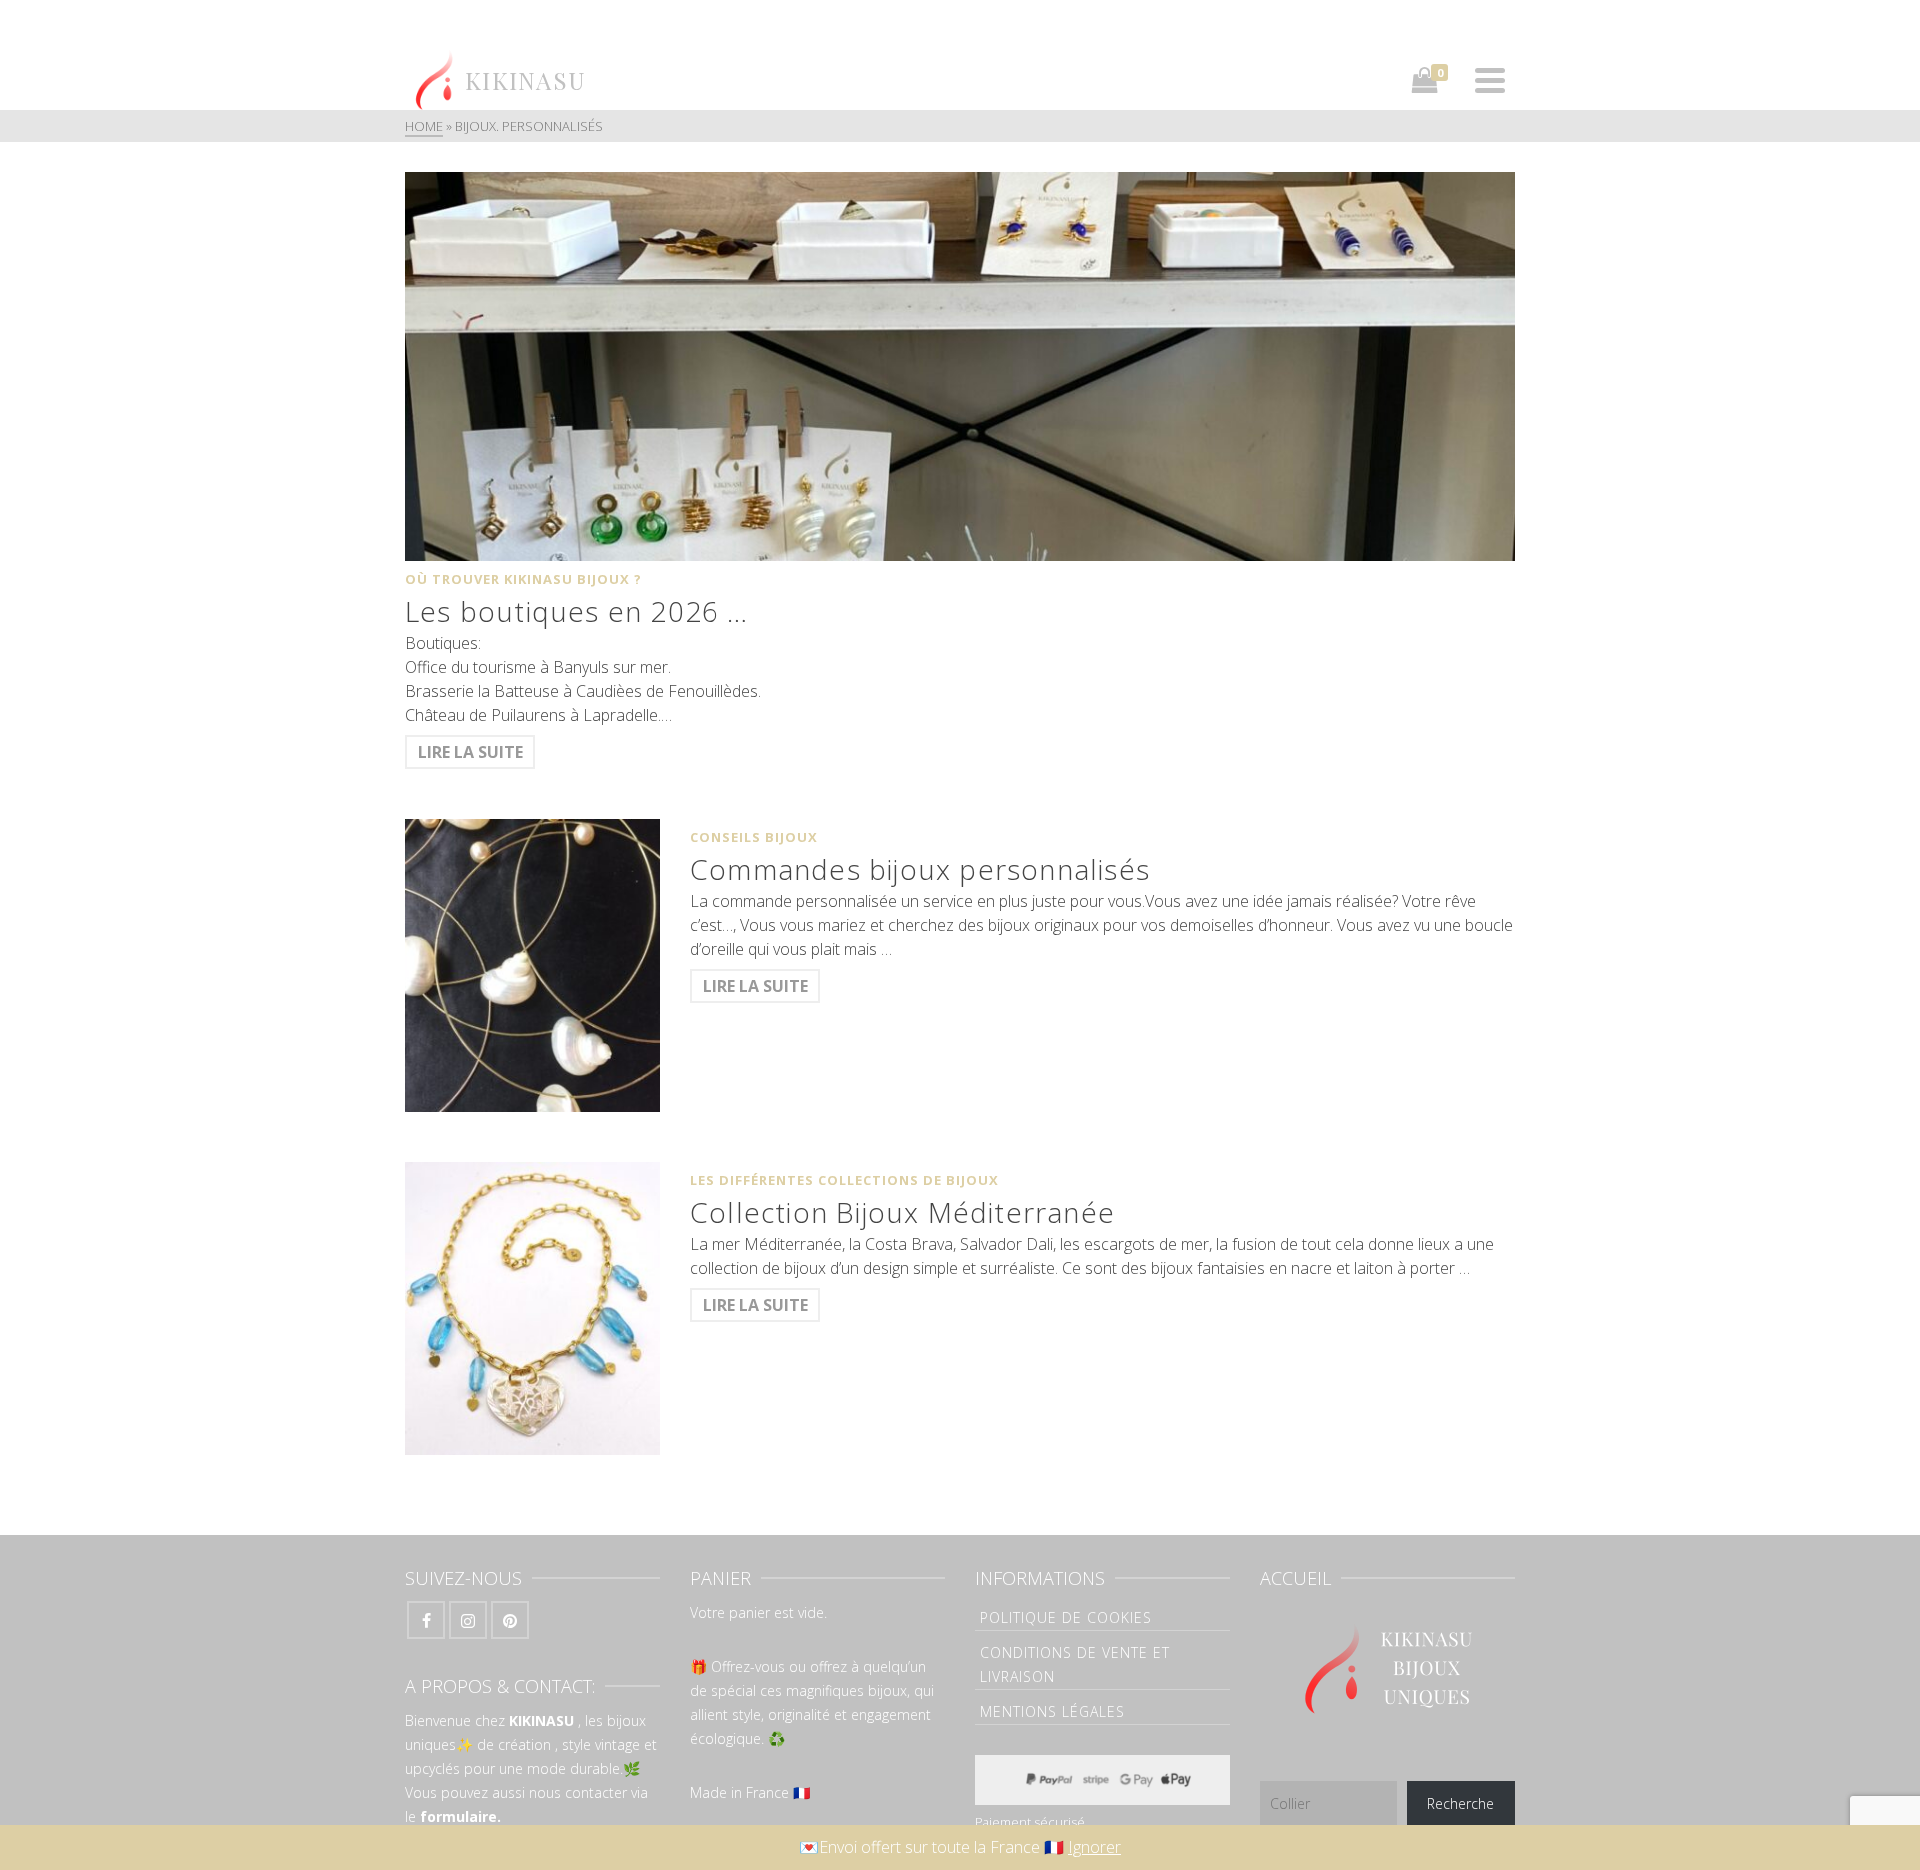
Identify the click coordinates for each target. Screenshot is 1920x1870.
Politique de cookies (1066, 1617)
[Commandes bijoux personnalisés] (532, 965)
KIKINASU (541, 1720)
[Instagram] (468, 1620)
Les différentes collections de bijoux (844, 1180)
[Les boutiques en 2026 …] (960, 366)
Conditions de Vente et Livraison (1075, 1664)
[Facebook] (426, 1620)
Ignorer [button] (1094, 1847)
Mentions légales (1052, 1711)
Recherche (1460, 1803)
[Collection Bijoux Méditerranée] (532, 1308)
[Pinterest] (510, 1620)
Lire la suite (470, 752)
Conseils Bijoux (754, 837)
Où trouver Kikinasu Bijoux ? (523, 579)
